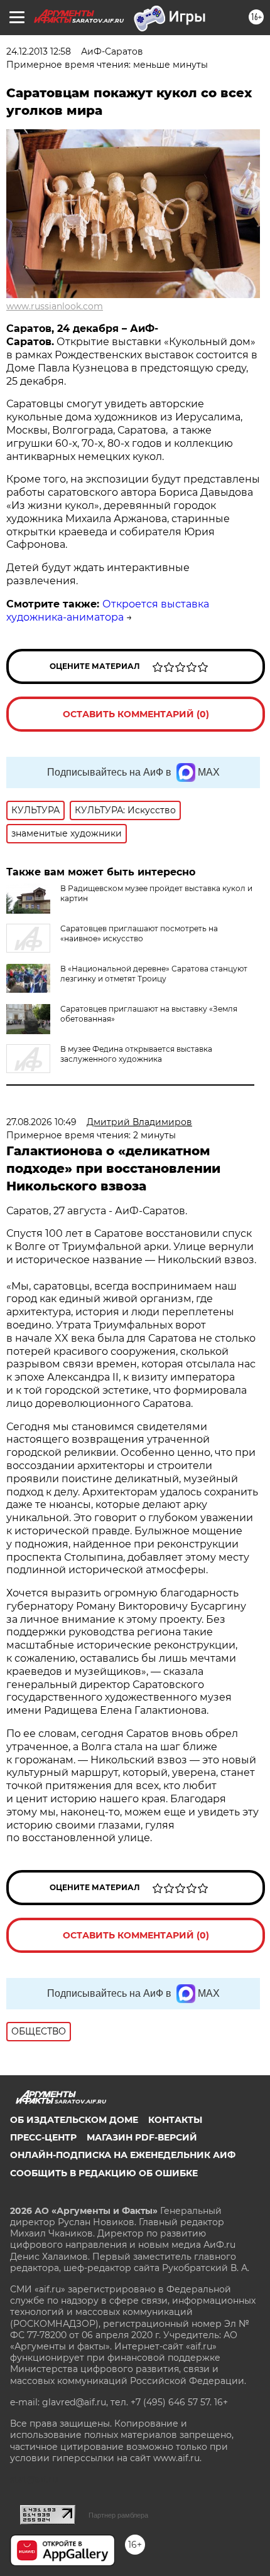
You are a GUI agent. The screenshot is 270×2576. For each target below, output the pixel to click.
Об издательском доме (74, 2120)
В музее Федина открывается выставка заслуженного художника (136, 1054)
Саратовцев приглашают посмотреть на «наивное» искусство (139, 933)
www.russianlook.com (55, 306)
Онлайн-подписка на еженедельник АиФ (123, 2155)
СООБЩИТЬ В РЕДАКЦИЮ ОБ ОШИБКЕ (104, 2173)
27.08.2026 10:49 (41, 1122)
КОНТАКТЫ (175, 2120)
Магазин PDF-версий (142, 2137)
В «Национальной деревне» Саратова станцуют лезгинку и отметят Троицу (154, 974)
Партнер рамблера (118, 2515)
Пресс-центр (43, 2137)
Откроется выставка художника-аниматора (108, 611)
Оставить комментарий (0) (136, 714)
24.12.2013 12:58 (39, 51)
